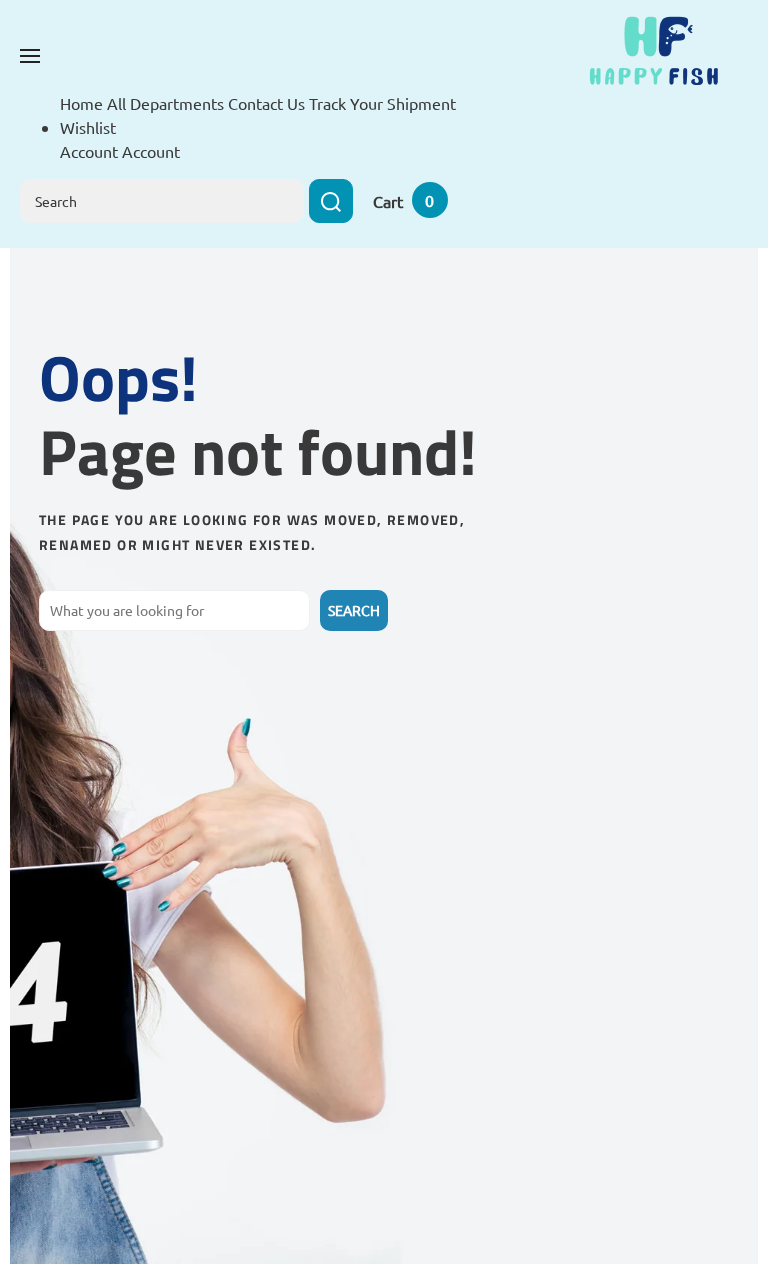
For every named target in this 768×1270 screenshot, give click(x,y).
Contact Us (266, 103)
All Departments (165, 103)
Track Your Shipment (382, 103)
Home (81, 103)
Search (354, 610)
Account (151, 151)
